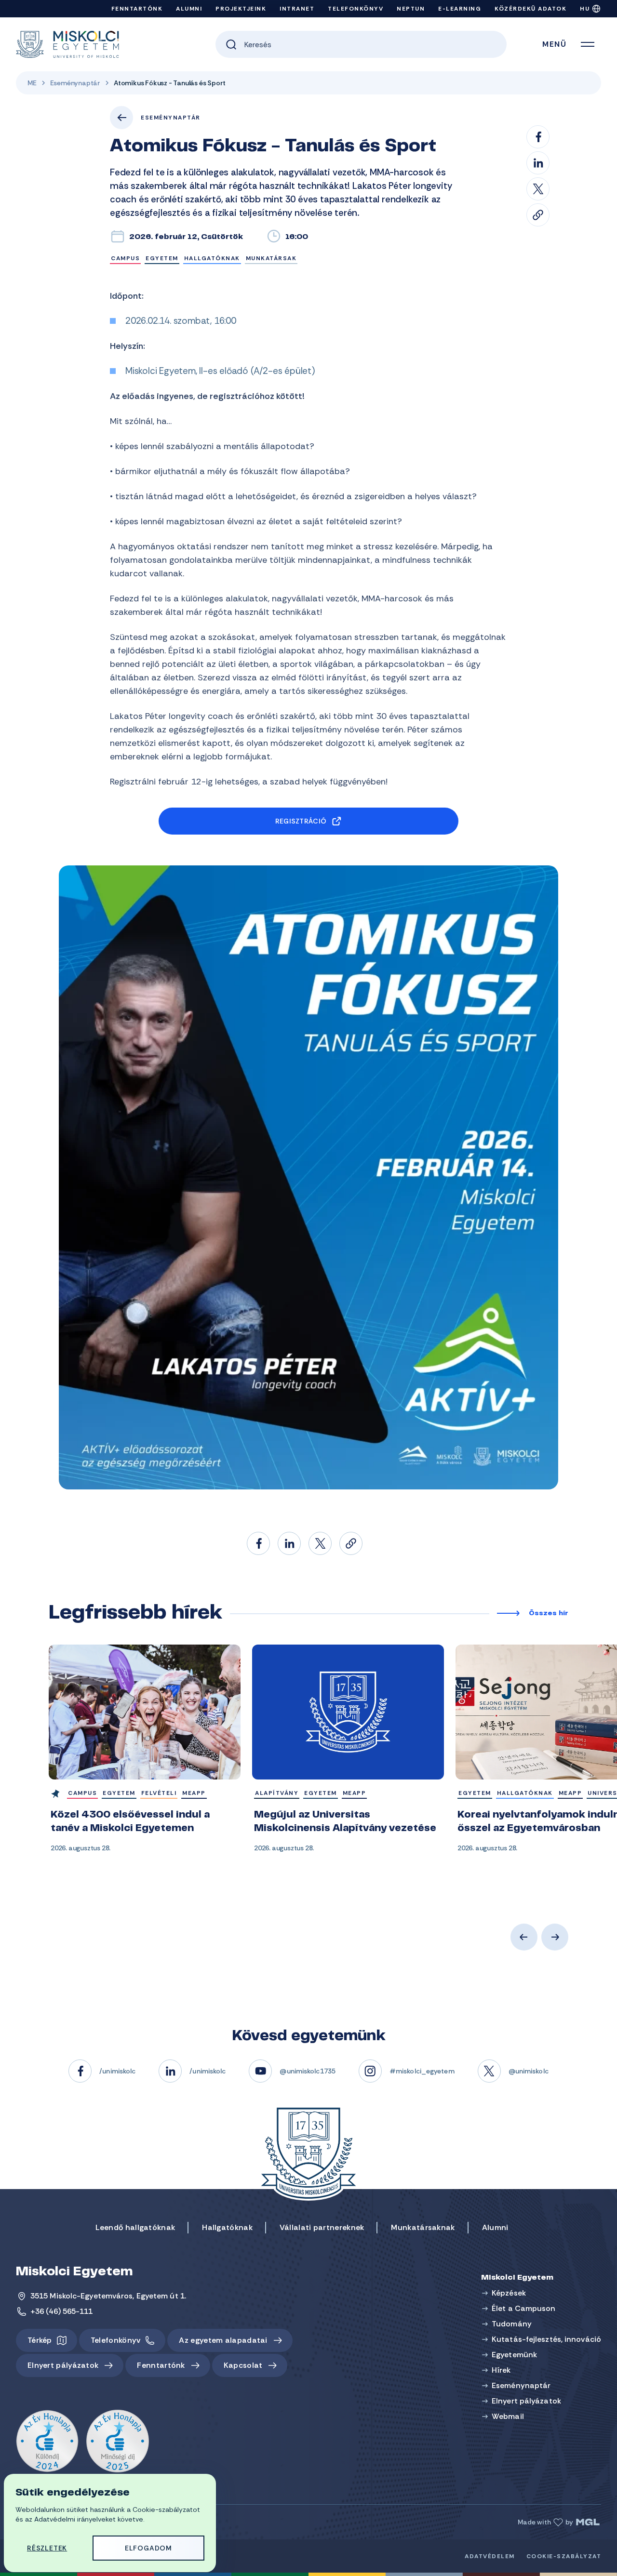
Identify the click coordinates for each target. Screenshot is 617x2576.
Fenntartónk (137, 9)
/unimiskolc (117, 2071)
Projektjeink (241, 9)
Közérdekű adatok (530, 9)
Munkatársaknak (423, 2227)
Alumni (189, 9)
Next (555, 1937)
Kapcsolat (243, 2365)
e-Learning (460, 9)
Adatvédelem (490, 2556)
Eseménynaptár (75, 83)
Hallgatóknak (227, 2227)
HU (585, 9)
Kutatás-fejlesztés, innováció (546, 2339)
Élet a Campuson (524, 2308)
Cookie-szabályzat (564, 2556)
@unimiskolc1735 (308, 2071)
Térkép (40, 2340)
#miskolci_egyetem (422, 2071)
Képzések (509, 2293)
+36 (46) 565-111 (62, 2311)
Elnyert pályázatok (63, 2365)
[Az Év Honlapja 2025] (118, 2442)
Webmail (508, 2416)
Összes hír (549, 1614)
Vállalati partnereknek (322, 2227)
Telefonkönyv (355, 9)
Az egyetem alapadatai (223, 2340)
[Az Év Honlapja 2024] (47, 2442)
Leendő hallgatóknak (135, 2227)
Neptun (411, 9)
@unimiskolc (529, 2071)
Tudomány (512, 2324)
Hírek (501, 2370)
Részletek (47, 2548)
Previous (524, 1937)
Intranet (297, 9)
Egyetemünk (514, 2355)
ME (32, 83)
